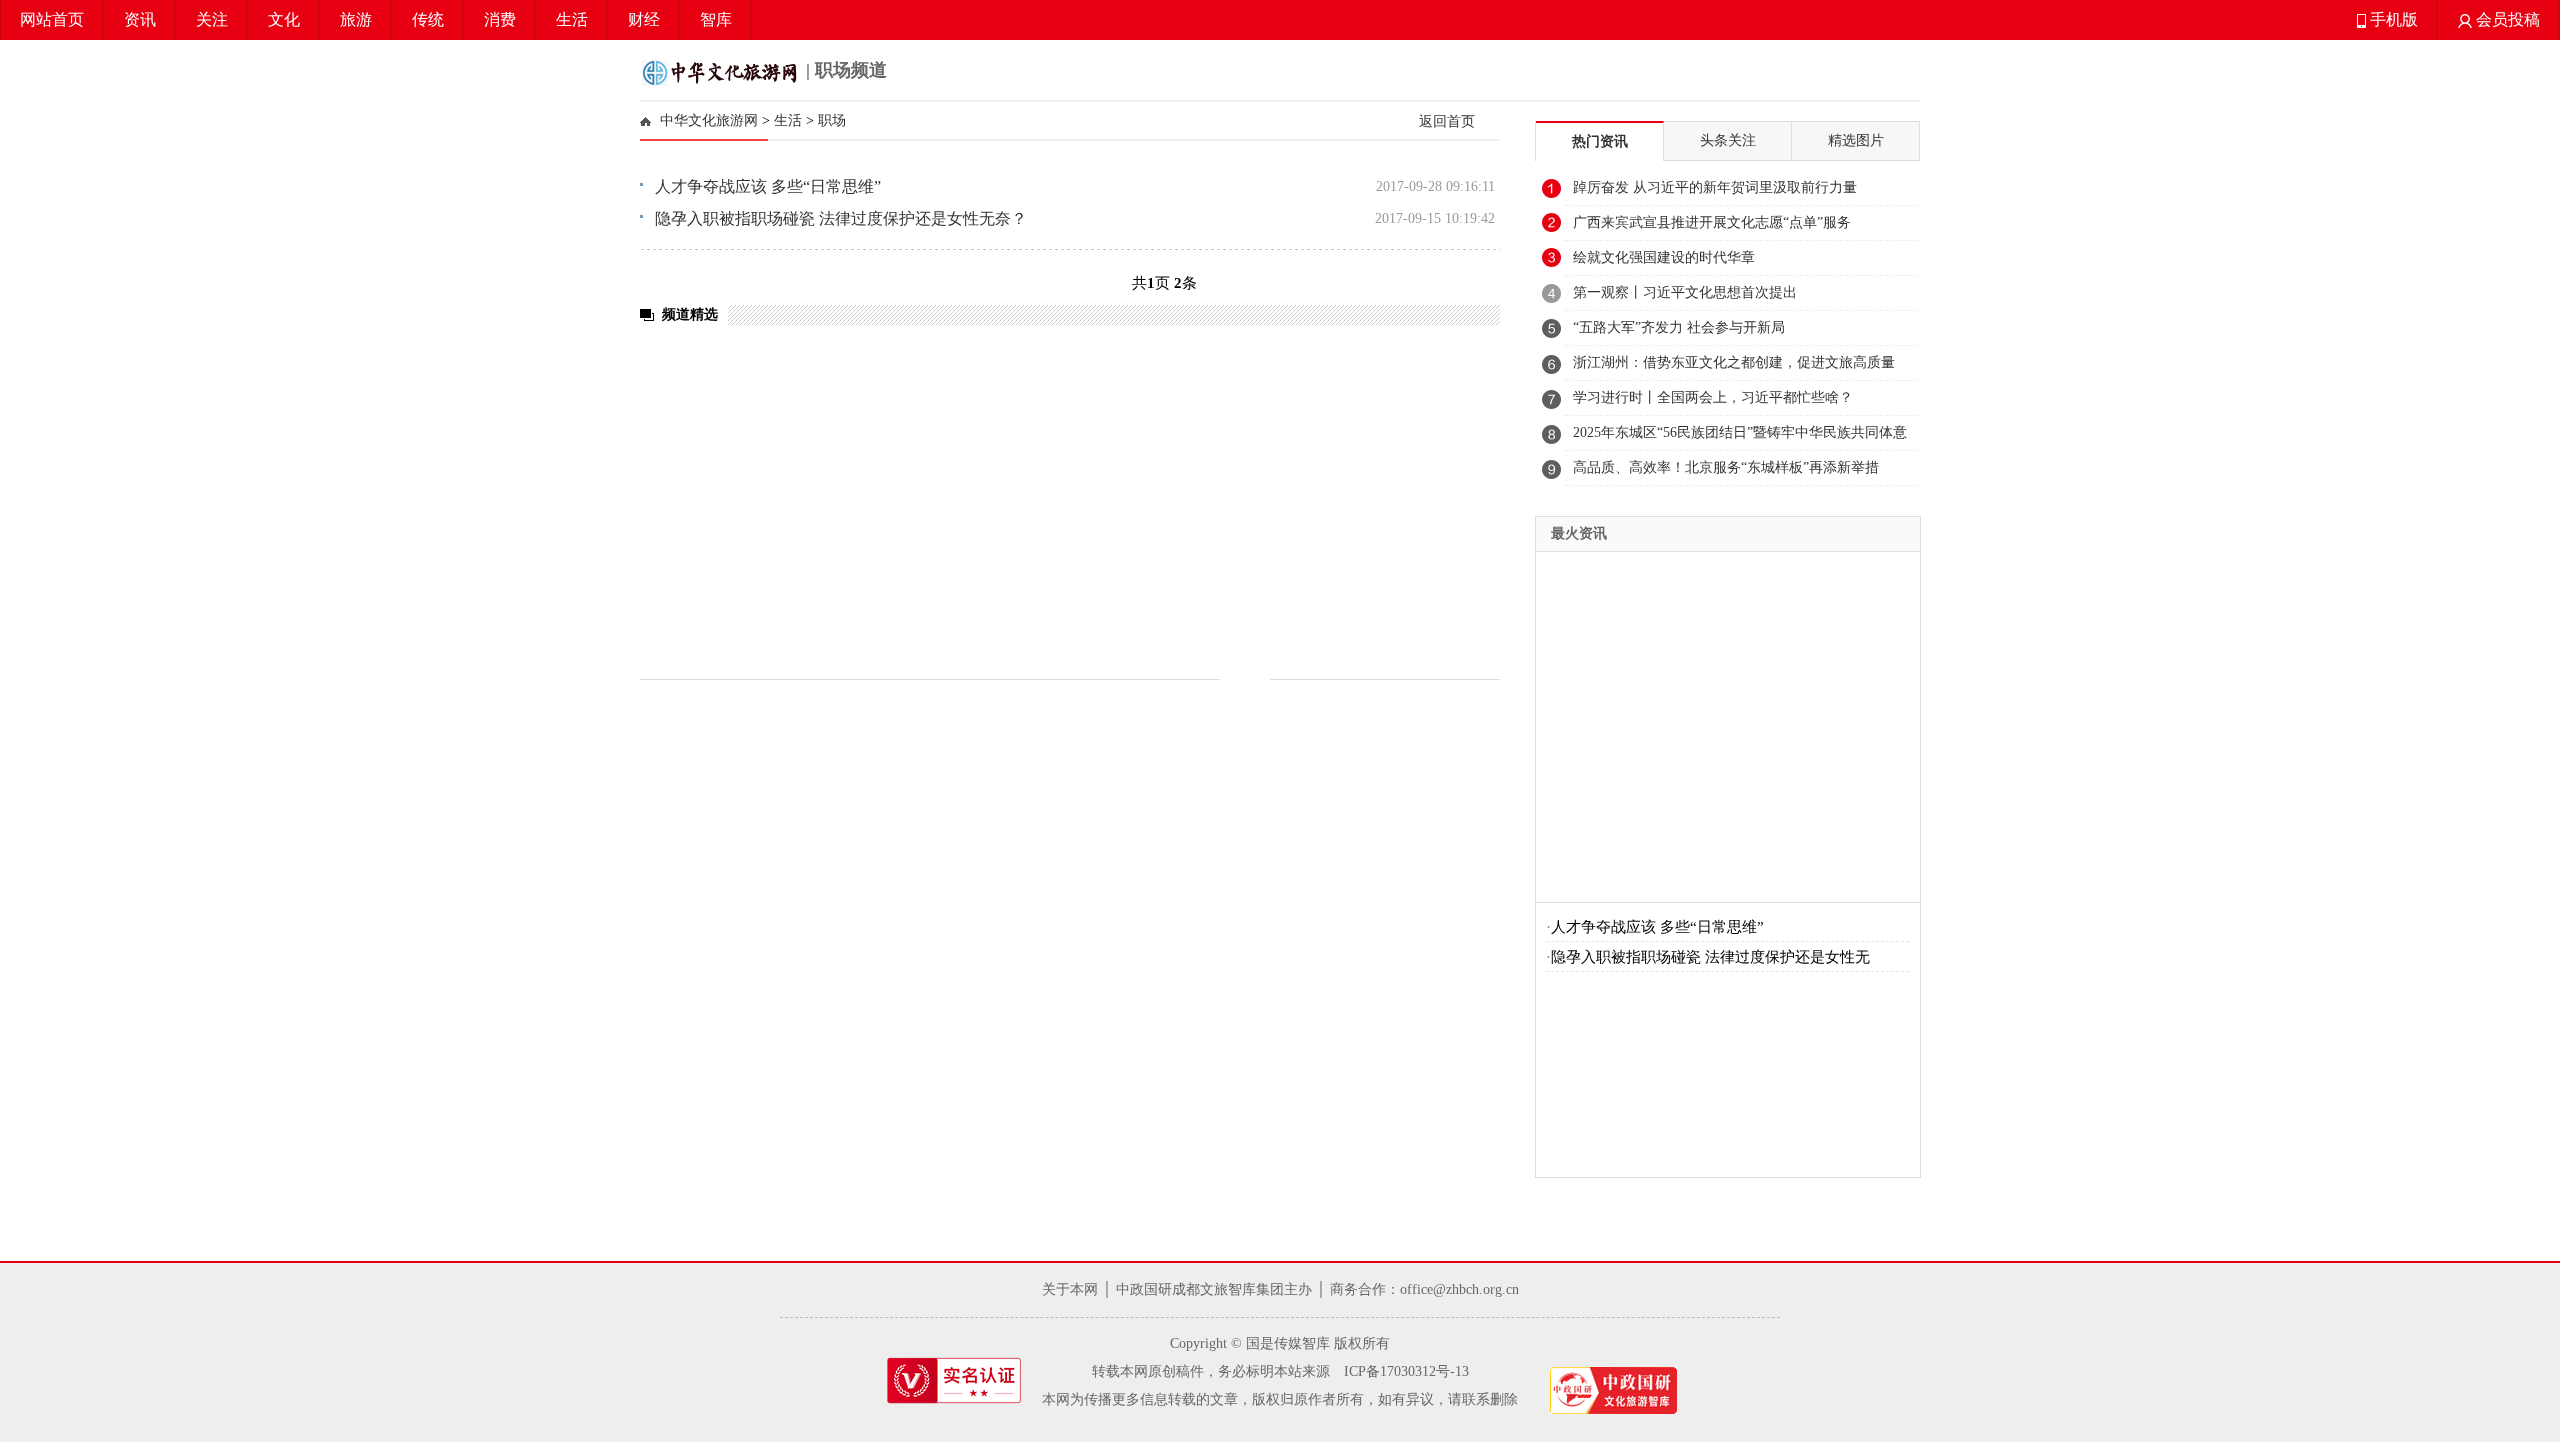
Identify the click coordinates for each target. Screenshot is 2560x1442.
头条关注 (1728, 140)
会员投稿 (2506, 19)
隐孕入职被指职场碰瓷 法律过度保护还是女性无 (1710, 957)
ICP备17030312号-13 (1406, 1371)
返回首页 (1447, 121)
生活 (572, 19)
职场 (832, 120)
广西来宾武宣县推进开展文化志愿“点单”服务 (1712, 222)
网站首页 (52, 19)
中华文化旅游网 (709, 120)
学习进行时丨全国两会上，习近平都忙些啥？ (1713, 397)
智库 (716, 19)
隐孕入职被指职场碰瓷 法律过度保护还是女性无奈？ (841, 218)
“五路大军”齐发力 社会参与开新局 (1679, 327)
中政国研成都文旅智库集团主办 (1214, 1289)
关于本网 (1070, 1289)
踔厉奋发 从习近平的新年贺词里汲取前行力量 (1715, 187)
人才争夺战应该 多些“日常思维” (768, 186)
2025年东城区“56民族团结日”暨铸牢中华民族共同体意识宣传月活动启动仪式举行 (1740, 438)
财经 (644, 19)
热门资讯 (1600, 141)
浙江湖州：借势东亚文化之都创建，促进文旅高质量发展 (1734, 368)
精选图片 (1856, 140)
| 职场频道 (844, 70)
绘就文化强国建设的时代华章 (1664, 257)
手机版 (2392, 19)
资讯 (140, 19)
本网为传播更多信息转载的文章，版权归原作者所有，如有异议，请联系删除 (1280, 1399)
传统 (428, 19)
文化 (284, 19)
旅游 (356, 19)
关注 (212, 19)
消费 (500, 19)
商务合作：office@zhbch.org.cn (1424, 1289)
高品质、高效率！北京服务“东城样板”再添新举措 (1726, 467)
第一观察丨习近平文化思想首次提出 (1685, 292)
